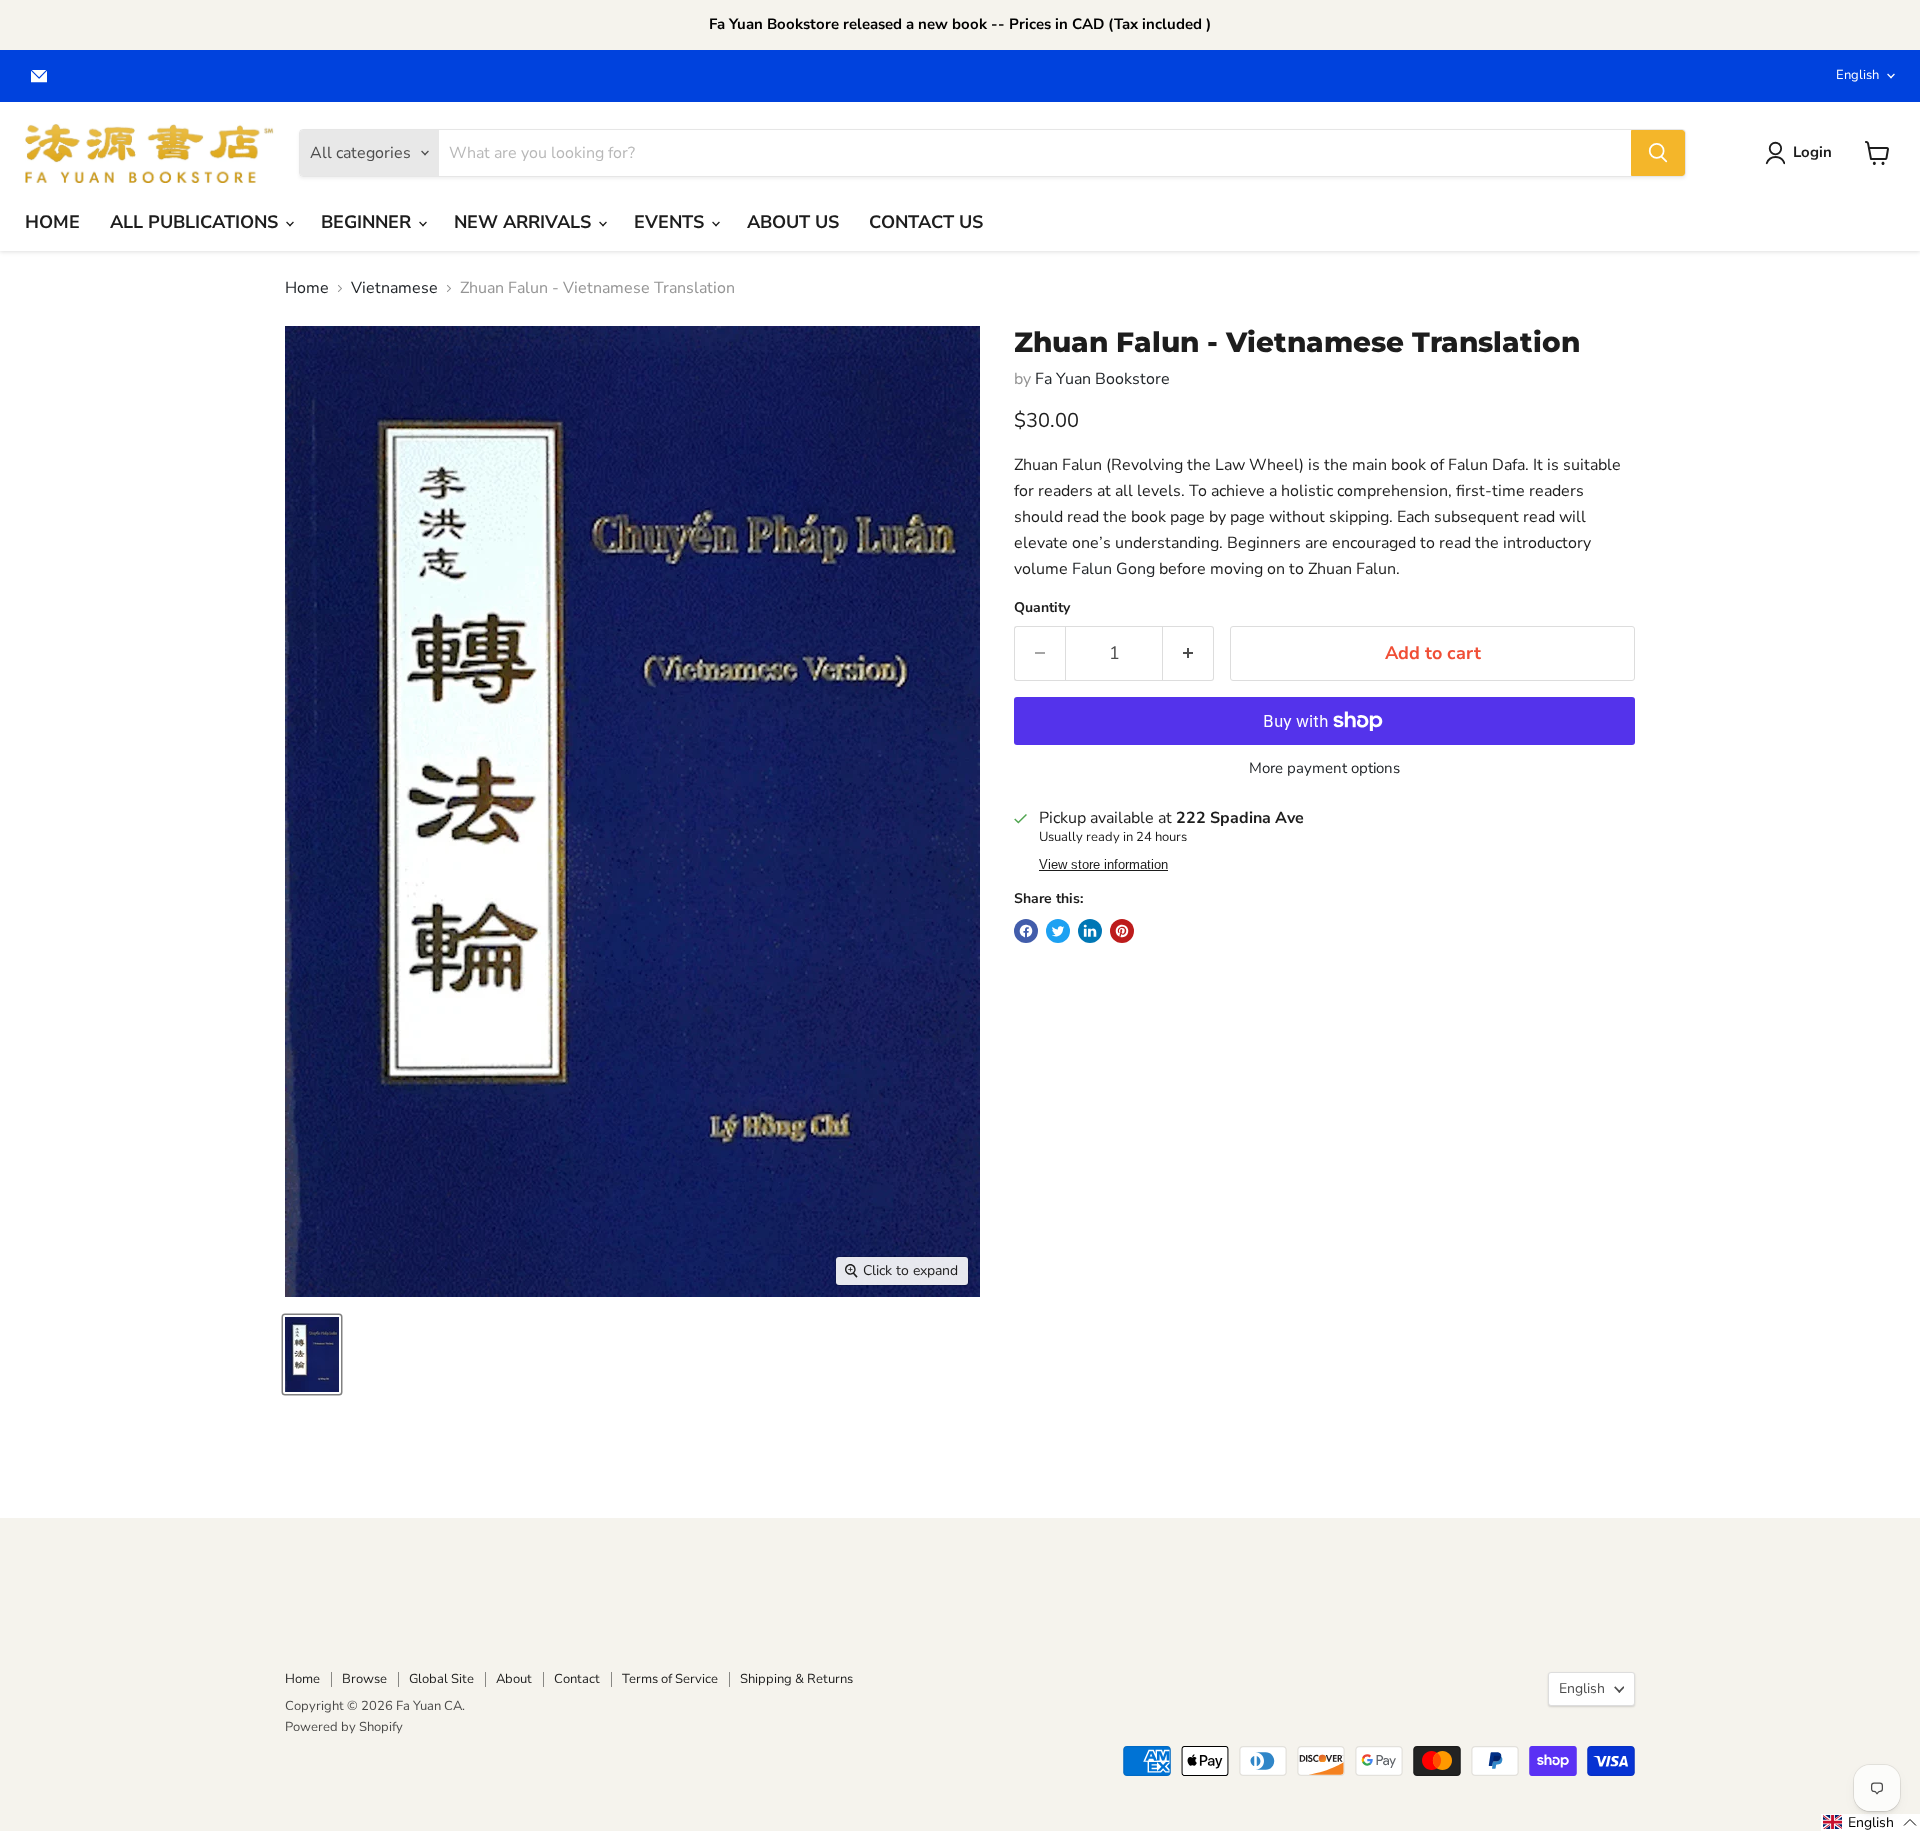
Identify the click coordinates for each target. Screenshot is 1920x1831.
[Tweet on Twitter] (1058, 931)
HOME (52, 222)
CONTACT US (926, 222)
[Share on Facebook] (1026, 931)
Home (307, 288)
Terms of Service (670, 1679)
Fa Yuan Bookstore (1102, 379)
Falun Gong (1113, 569)
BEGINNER (368, 222)
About (514, 1679)
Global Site (441, 1679)
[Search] (1658, 153)
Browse (364, 1679)
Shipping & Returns (796, 1679)
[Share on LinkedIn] (1090, 931)
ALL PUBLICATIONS (196, 222)
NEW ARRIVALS (525, 222)
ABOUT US (793, 222)
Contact (577, 1679)
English (1857, 75)
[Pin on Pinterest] (1122, 931)
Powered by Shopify (344, 1727)
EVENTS (671, 222)
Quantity (1042, 608)
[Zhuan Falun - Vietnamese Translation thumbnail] (312, 1354)
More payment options (1324, 768)
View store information (1103, 865)
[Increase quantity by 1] (1188, 653)
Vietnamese (394, 288)
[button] (1870, 1822)
